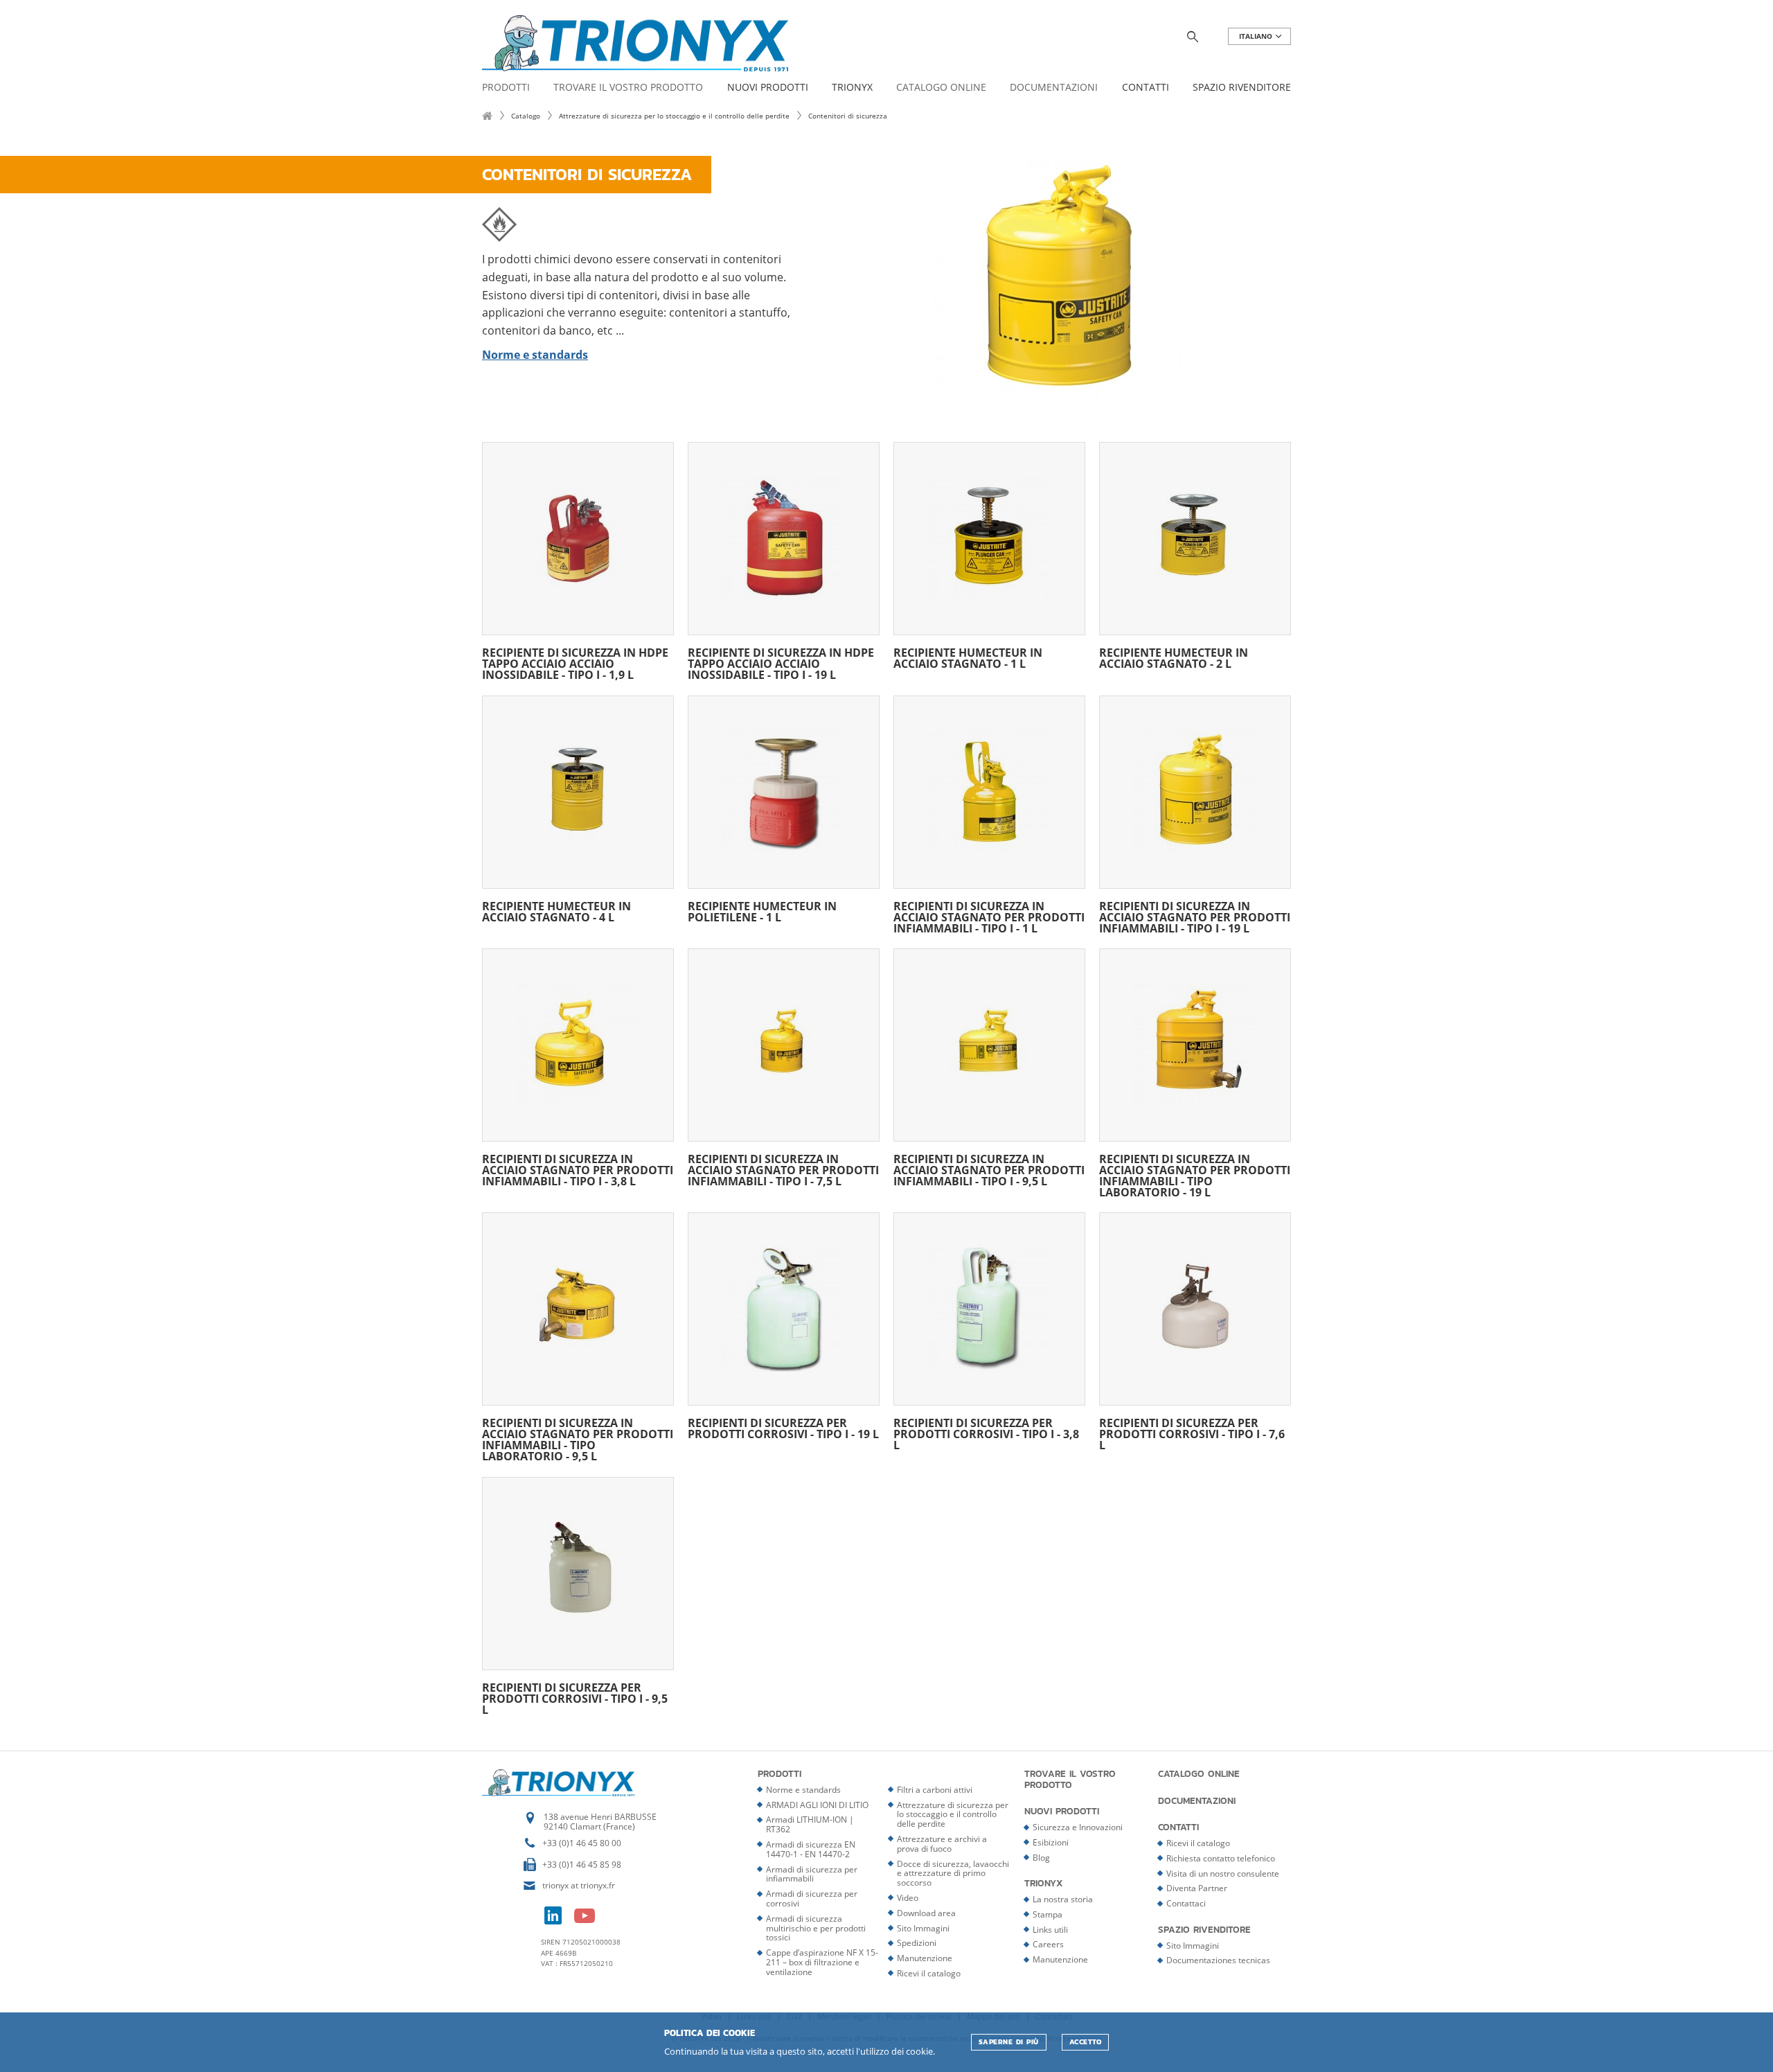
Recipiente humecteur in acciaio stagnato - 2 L (1174, 657)
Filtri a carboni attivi (935, 1790)
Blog (1041, 1858)
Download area (926, 1913)
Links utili (1050, 1930)
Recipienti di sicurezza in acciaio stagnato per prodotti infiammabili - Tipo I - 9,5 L (989, 1169)
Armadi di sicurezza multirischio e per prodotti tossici (816, 1928)
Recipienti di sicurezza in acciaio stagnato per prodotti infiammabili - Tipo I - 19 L (1195, 916)
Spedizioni (917, 1943)
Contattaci (1186, 1903)
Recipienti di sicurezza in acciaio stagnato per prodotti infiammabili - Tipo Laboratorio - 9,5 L (578, 1438)
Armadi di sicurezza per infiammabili (812, 1874)
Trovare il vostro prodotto (628, 88)
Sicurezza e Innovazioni (1078, 1827)
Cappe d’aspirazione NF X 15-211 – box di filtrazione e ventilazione (822, 1962)
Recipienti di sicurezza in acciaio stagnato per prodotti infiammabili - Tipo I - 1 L (989, 916)
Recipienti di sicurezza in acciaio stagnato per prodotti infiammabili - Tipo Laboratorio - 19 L (1195, 1175)
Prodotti (506, 88)
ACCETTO (1086, 2042)
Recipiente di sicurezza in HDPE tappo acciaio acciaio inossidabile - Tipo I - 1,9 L (575, 663)
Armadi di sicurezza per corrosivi (812, 1898)
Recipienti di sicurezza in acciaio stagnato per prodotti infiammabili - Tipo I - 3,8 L (578, 1169)
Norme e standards (803, 1790)
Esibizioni (1051, 1842)
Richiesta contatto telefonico (1221, 1858)
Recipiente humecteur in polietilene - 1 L (762, 911)
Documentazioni (1054, 88)
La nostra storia (1063, 1899)
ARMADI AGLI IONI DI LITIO (817, 1805)
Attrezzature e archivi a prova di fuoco (942, 1844)
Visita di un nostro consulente (1223, 1874)
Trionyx (852, 88)
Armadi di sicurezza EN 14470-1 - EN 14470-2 (811, 1849)
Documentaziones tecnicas (1218, 1960)
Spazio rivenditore (1242, 88)
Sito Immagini (923, 1928)
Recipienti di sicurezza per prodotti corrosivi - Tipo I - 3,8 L (986, 1433)
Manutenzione (925, 1958)
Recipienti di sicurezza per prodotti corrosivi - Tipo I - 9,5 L (575, 1698)
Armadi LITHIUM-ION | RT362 (810, 1824)
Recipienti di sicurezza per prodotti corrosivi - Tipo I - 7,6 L (1192, 1433)
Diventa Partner (1197, 1888)
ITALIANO (1257, 36)
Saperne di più (1009, 2042)
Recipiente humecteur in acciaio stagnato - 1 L (968, 657)
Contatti (1146, 88)
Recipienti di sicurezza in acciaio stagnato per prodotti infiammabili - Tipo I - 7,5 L (783, 1169)
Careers (1048, 1944)
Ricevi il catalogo (929, 1973)
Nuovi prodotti (768, 88)
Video (908, 1898)
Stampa (1048, 1914)
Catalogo (526, 116)
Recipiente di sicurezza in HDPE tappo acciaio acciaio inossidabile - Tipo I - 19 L (781, 663)
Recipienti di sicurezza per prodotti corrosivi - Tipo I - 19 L (783, 1427)
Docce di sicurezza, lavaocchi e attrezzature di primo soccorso (953, 1874)
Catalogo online (941, 88)
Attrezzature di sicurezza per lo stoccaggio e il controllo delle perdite (674, 116)
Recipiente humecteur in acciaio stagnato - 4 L (556, 911)
